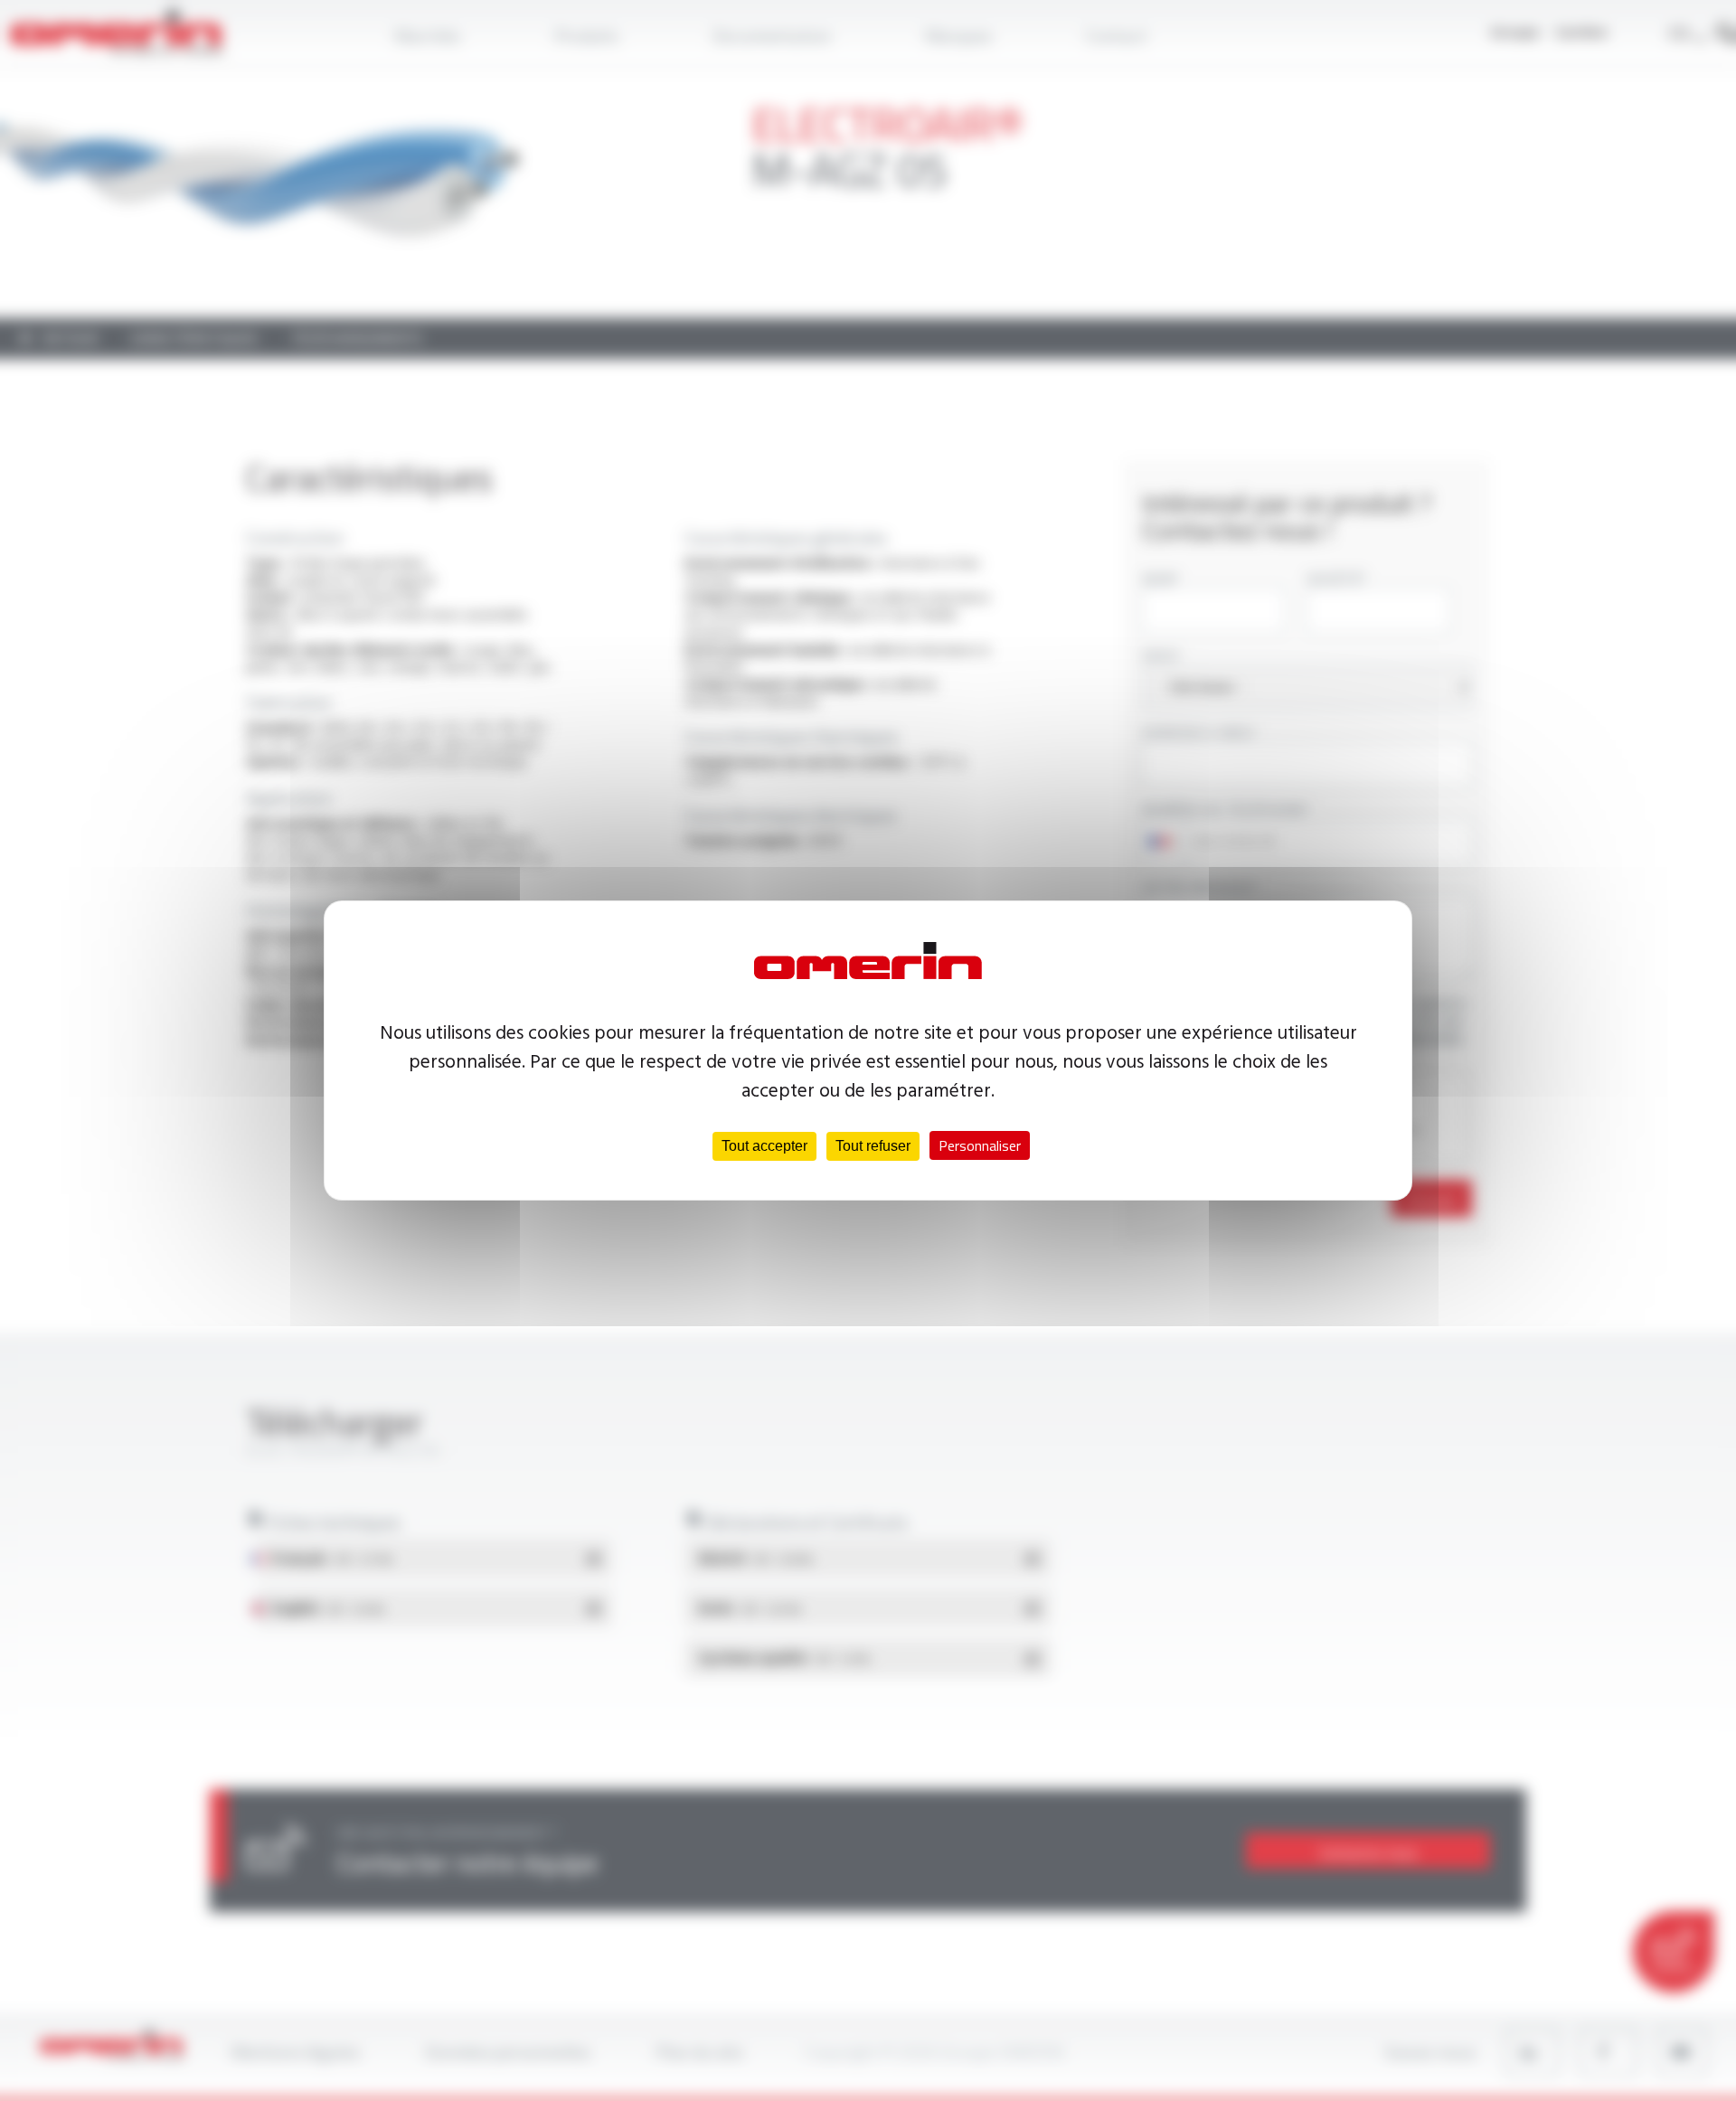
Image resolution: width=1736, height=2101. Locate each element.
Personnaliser (980, 1145)
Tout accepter (764, 1146)
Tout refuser (873, 1146)
